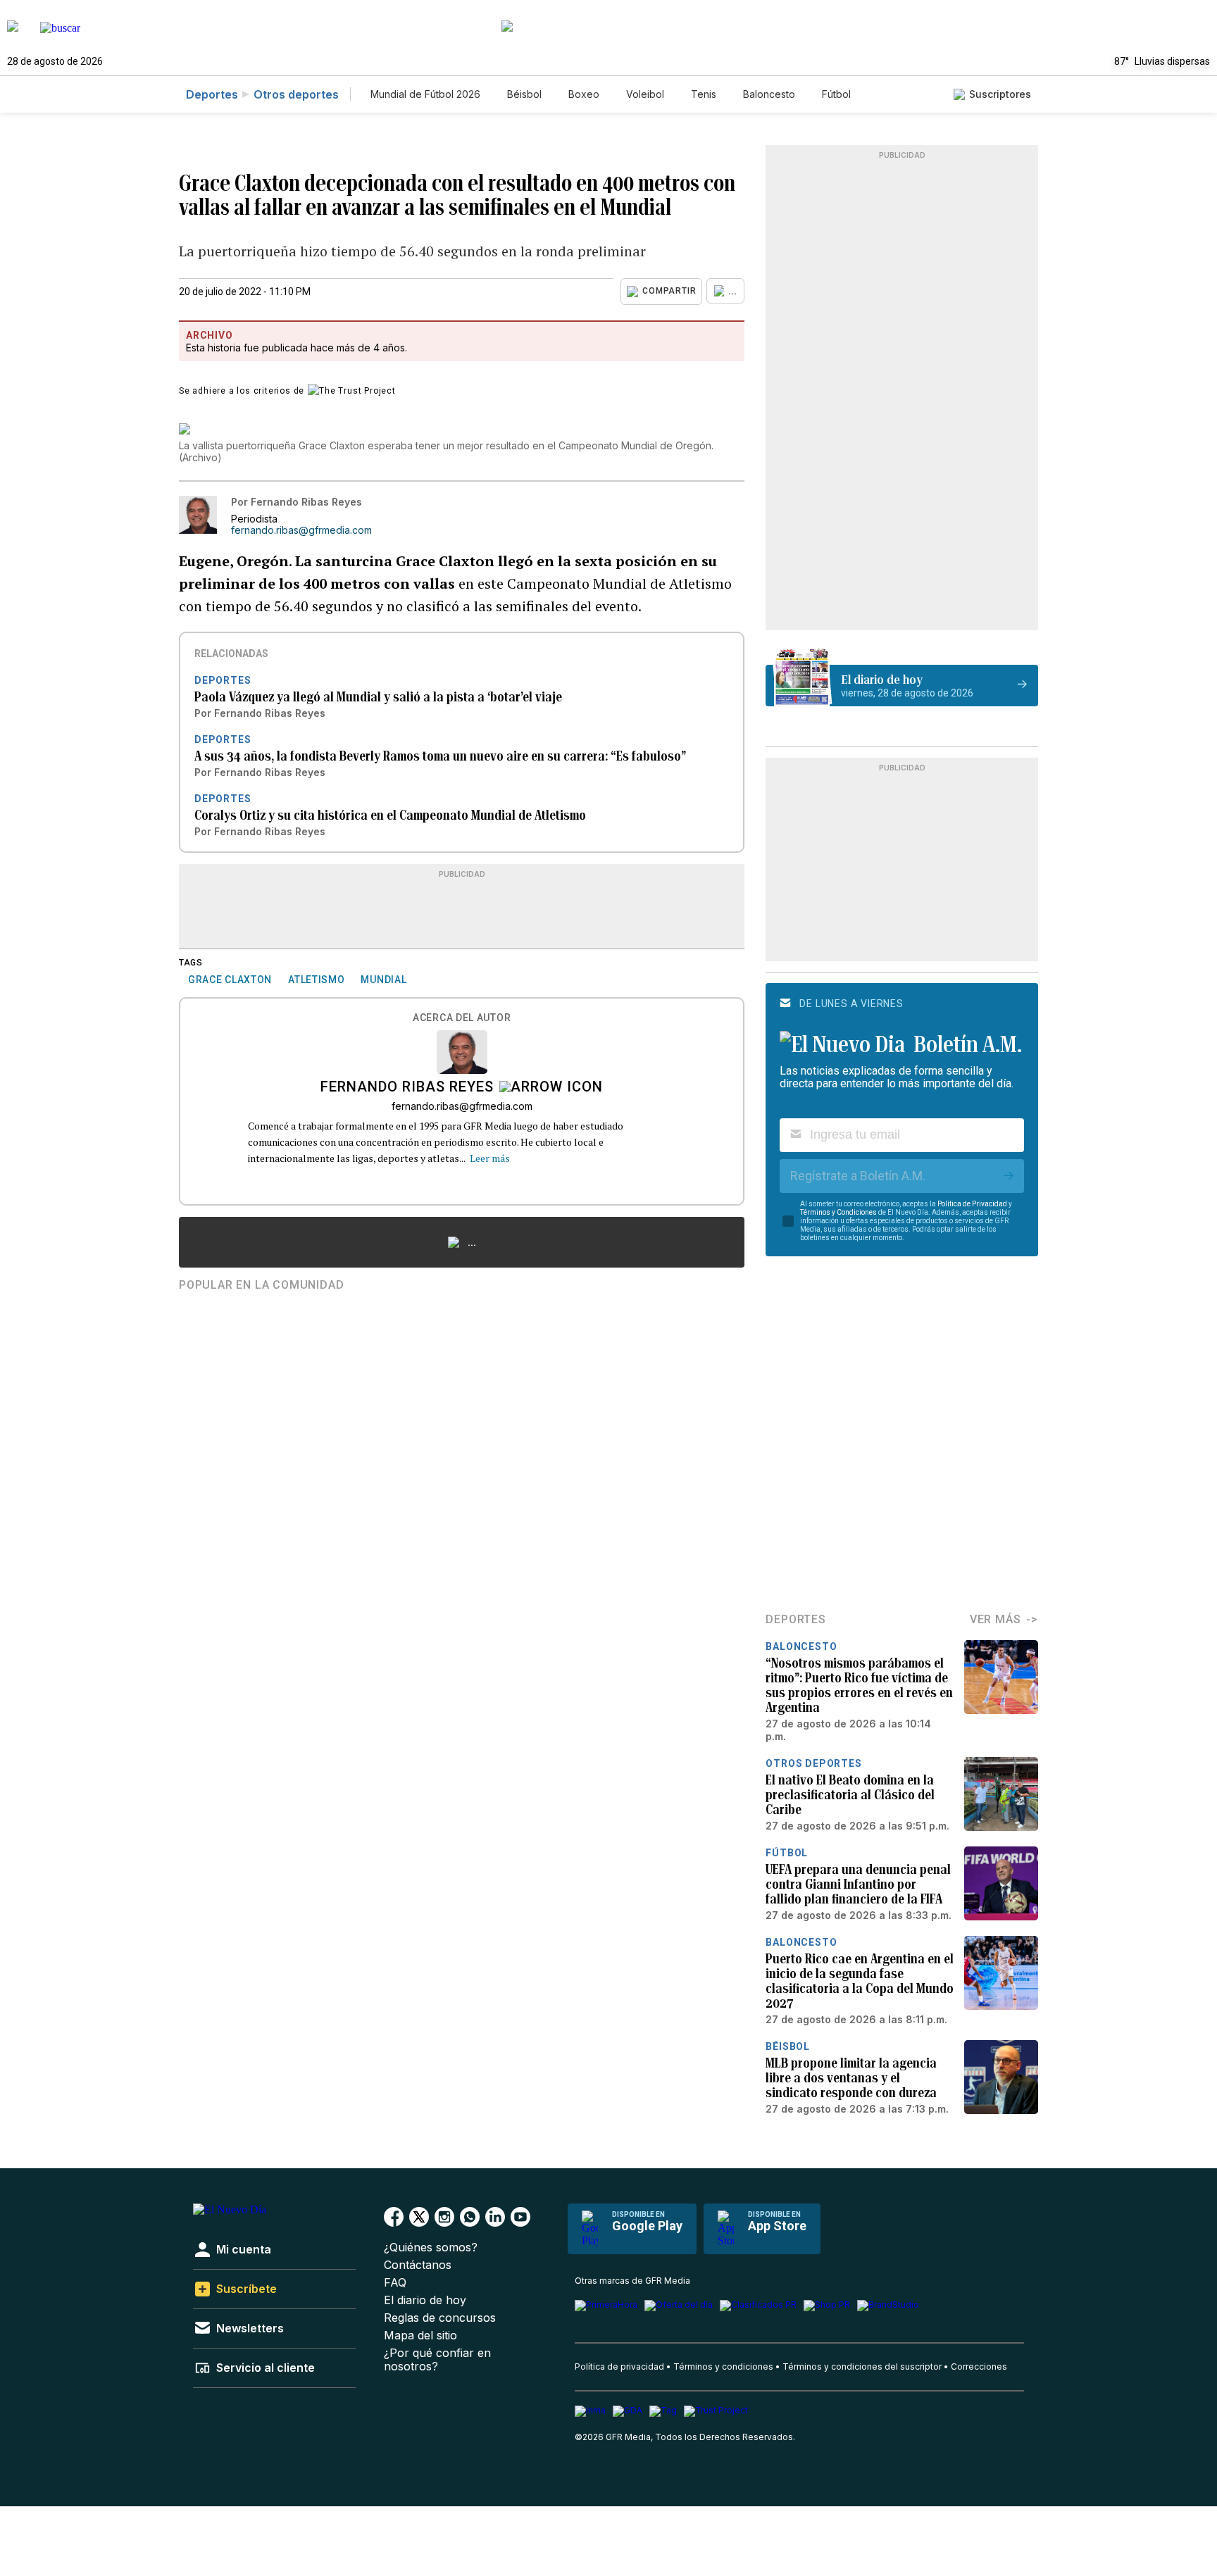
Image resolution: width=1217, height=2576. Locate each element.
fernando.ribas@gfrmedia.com (301, 530)
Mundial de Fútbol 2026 (425, 94)
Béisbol (524, 94)
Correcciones (979, 2366)
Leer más (490, 1158)
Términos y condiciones (723, 2366)
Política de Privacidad (972, 1204)
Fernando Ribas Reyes (407, 1088)
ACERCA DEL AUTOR (462, 1018)
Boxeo (584, 94)
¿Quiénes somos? (431, 2247)
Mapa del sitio (420, 2336)
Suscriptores (1000, 94)
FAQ (395, 2283)
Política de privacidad (619, 2366)
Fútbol (836, 94)
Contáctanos (418, 2265)
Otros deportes (296, 94)
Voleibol (645, 94)
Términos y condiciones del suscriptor (862, 2366)
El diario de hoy (425, 2300)
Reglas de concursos (440, 2318)
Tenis (704, 94)
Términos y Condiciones (838, 1212)
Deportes (212, 94)
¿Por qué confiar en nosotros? (437, 2360)
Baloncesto (769, 94)
